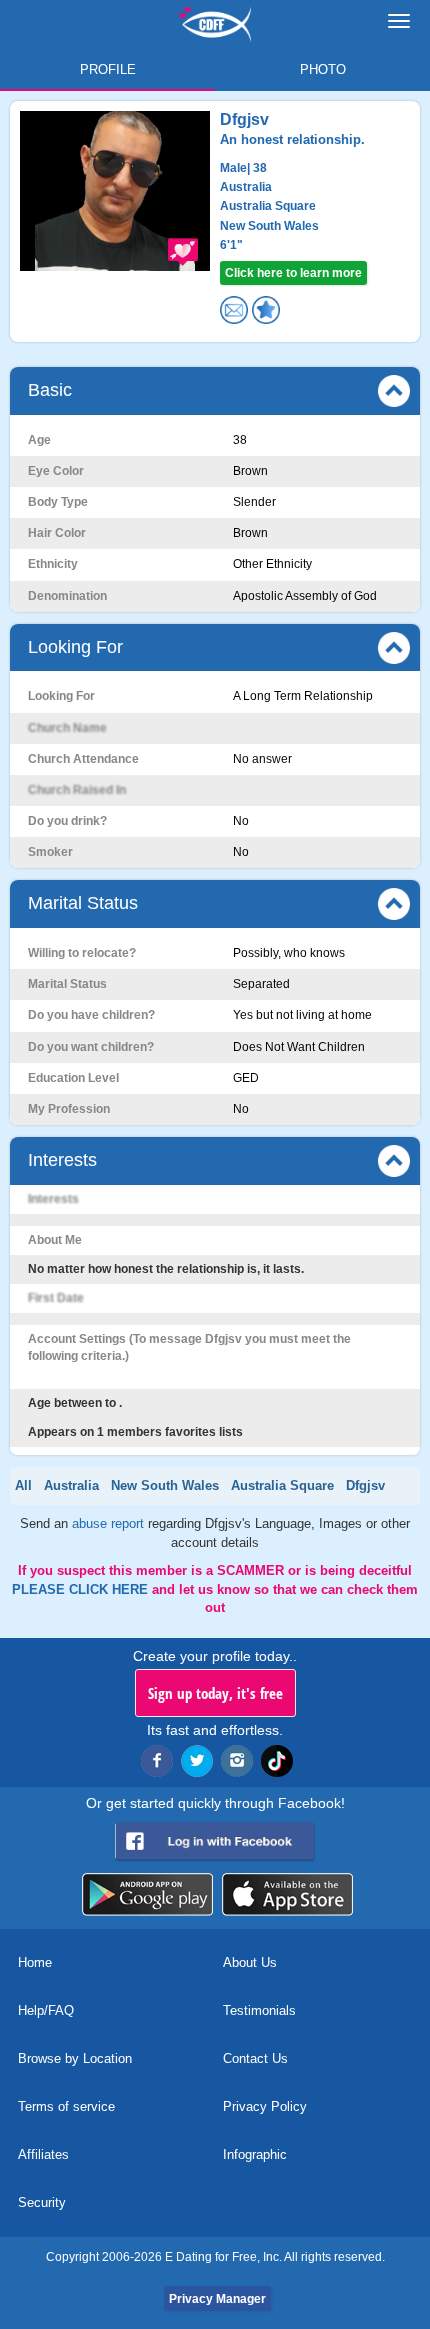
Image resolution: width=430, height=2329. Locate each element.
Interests (62, 1160)
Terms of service (66, 2106)
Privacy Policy (265, 2106)
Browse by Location (75, 2058)
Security (42, 2202)
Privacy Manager (217, 2299)
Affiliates (43, 2154)
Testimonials (259, 2010)
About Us (250, 1962)
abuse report (110, 1523)
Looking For (75, 647)
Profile (108, 69)
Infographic (255, 2154)
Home (35, 1962)
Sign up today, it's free (215, 1693)
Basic (50, 390)
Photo (323, 69)
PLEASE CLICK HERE (82, 1589)
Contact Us (255, 2058)
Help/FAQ (46, 2010)
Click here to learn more (293, 273)
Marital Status (83, 903)
